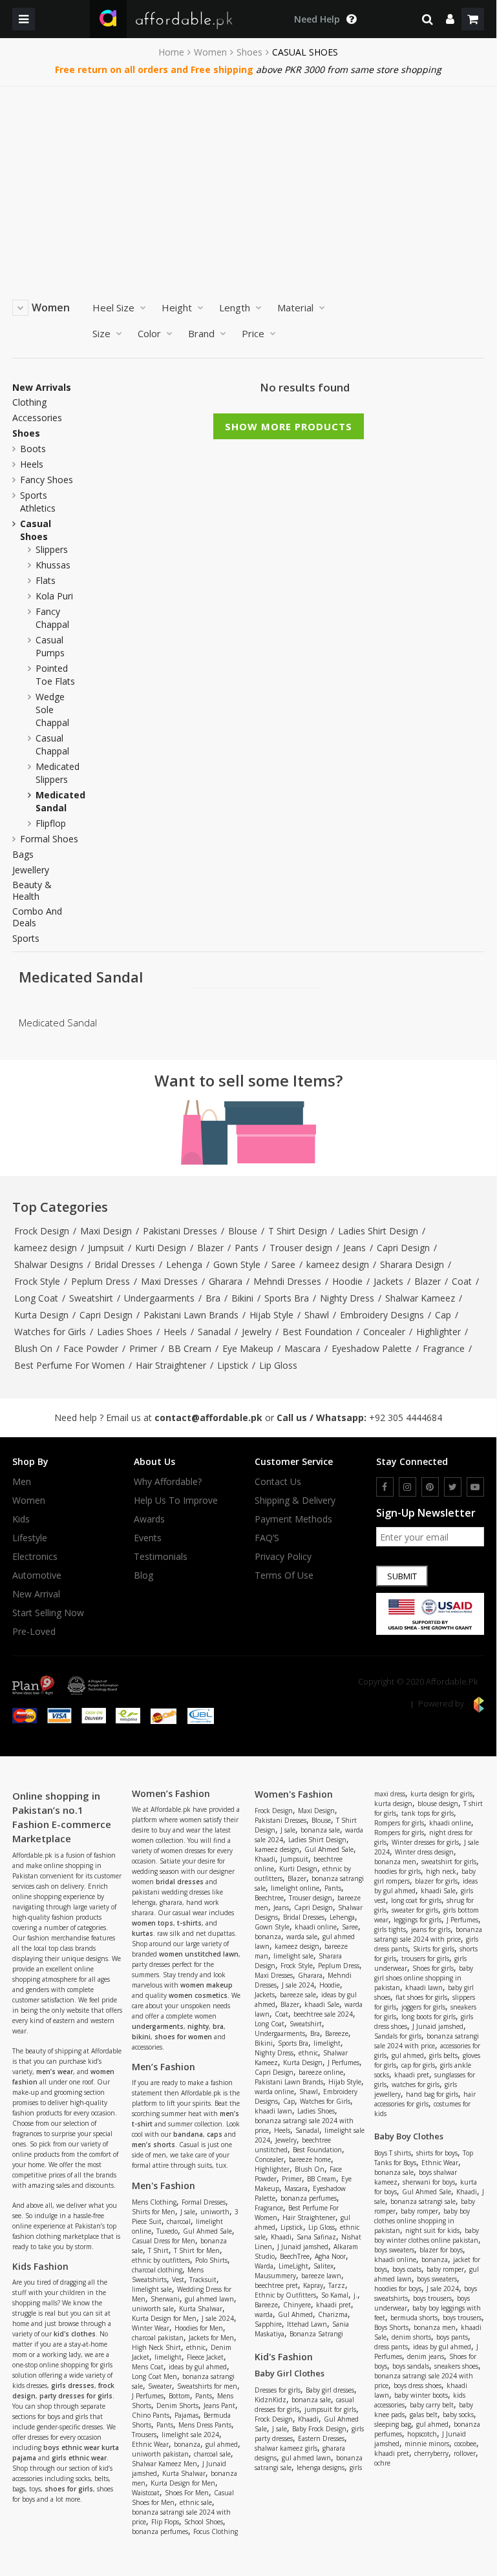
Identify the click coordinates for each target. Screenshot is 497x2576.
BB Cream (190, 1348)
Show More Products (289, 426)
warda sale (302, 1937)
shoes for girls (69, 2489)
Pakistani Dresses (180, 1231)
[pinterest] (430, 1487)
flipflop (51, 823)
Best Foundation (317, 1332)
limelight (168, 2357)
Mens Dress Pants (205, 2425)
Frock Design (42, 1231)
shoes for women (183, 2037)
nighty (198, 2026)
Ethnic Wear (150, 2444)
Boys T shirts (393, 2153)
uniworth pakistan (160, 2454)
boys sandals (411, 2366)
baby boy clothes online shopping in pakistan (422, 2221)
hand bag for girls (432, 2094)
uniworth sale (153, 2309)
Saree (283, 1264)
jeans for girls (431, 1929)
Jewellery (31, 870)
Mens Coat (148, 2367)
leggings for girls (418, 1920)
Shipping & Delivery (295, 1501)
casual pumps (50, 646)
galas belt (424, 2415)
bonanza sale (320, 1830)
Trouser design (301, 1248)
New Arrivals (42, 388)
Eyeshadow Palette (372, 1348)
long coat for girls (416, 1900)
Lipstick (233, 1365)
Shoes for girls (433, 1968)
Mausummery (275, 2276)
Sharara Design (412, 1264)
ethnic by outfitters (161, 2260)
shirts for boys (437, 2153)
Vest (178, 2280)
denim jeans (426, 2356)
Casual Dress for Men (164, 2241)
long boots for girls (428, 2017)
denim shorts (411, 2337)
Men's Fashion (164, 2186)
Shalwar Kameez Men (164, 2464)
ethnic (196, 2347)
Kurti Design (161, 1248)
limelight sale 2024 (190, 2435)
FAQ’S (267, 1538)
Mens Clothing (154, 2202)
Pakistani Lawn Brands (191, 1315)
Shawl (317, 1315)
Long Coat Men (154, 2376)
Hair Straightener (171, 1365)
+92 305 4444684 (406, 1418)
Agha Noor (330, 2256)
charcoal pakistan (158, 2338)
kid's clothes (75, 2334)
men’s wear (55, 2072)
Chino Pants (151, 2415)
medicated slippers (58, 773)
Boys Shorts (391, 2327)
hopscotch (422, 2434)
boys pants (452, 2337)
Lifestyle (30, 1538)
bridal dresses (180, 1882)
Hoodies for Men (199, 2328)
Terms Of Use (284, 1575)
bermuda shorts (414, 2318)
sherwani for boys (429, 2182)
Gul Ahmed (295, 2314)
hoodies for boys (398, 2289)
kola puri (54, 596)
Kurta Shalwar (201, 2309)
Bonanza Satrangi (316, 2334)
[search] (428, 19)
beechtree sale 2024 (323, 2014)
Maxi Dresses (169, 1281)
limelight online (295, 1888)
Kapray (313, 2285)
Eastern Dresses (321, 2438)
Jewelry (257, 1332)
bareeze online (321, 2072)
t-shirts (189, 1923)
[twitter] (453, 1487)
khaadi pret (333, 2305)
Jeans (354, 1248)
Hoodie (347, 1281)
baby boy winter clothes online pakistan (427, 2235)
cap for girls (418, 2065)
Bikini (242, 1298)
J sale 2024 (218, 2318)
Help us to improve (176, 1501)
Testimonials (161, 1557)
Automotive (37, 1575)
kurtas (143, 1933)
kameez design (46, 1248)
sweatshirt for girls (449, 1862)
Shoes (249, 52)
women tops (153, 1923)
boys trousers (432, 2298)
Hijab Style (271, 1315)
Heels (32, 464)
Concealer (384, 1332)
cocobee (465, 2444)
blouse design (438, 1803)
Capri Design (403, 1248)
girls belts (443, 2055)
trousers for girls (425, 1958)
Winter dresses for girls (425, 1842)
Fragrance (444, 1348)
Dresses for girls (278, 2390)
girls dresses (73, 2385)
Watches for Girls (50, 1332)
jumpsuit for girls (330, 2409)
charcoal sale (212, 2454)
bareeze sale (298, 1995)
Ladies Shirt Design (378, 1231)
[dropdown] (450, 19)
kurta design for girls (441, 1794)
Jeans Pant (219, 2405)
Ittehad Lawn (307, 2324)
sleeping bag (393, 2424)
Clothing (29, 402)
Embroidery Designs (382, 1315)
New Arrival (36, 1594)
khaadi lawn (273, 2111)
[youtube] (475, 1487)
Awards (149, 1519)
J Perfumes (148, 2396)
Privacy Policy (283, 1557)
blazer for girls (436, 1881)
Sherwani (165, 2299)
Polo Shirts (211, 2260)
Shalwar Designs (49, 1264)
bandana (188, 2134)
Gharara (226, 1281)
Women (210, 52)
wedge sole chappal (52, 710)
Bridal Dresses (125, 1264)
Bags (23, 855)
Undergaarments (159, 1298)
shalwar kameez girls (286, 2448)
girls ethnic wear (79, 2458)
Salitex (323, 2266)
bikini (141, 2037)
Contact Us (278, 1482)
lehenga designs (321, 2467)
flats (46, 580)
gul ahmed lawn (209, 2299)
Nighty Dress (347, 1298)
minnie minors (427, 2444)
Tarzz (337, 2285)
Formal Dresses (204, 2202)
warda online (274, 2092)
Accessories (37, 418)
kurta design (393, 1803)
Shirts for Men (153, 2212)
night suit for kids (432, 2230)
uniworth (215, 2212)
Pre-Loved (34, 1632)
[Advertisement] (248, 183)
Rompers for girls (399, 1823)
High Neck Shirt (156, 2347)
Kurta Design (41, 1315)
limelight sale (152, 2289)
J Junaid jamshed (303, 2247)
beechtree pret (276, 2285)
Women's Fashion (294, 1794)
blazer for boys (441, 2250)
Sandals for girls (398, 2036)
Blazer (210, 1248)
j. (355, 2295)
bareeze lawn (321, 2276)
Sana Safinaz (316, 2237)
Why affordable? (168, 1482)
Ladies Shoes (125, 1332)
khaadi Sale (322, 2004)
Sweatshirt (91, 1298)
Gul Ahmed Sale (207, 2231)
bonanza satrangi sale (423, 2201)
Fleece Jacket (205, 2357)
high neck (441, 1871)
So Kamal (335, 2295)
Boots (33, 449)
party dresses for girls (76, 2396)
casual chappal (52, 744)
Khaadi (265, 1859)
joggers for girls (423, 2007)
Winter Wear (151, 2328)
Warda (264, 2266)
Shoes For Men (187, 2493)
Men (22, 1482)
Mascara (302, 1348)
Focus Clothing (216, 2531)
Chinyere (297, 2305)
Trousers (144, 2435)
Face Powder (91, 1348)
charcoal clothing (157, 2270)
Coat (462, 1281)
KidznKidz (270, 2400)
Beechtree (269, 1898)
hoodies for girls (397, 1871)
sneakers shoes (456, 2366)
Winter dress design (424, 1852)
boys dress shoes (418, 2385)
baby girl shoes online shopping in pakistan (424, 1978)
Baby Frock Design (319, 2429)
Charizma (333, 2314)
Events (148, 1538)
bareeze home (310, 2159)
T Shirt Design (298, 1231)
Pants (247, 1248)
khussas (53, 565)
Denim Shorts (177, 2405)
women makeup (206, 1985)
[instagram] (407, 1487)
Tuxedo (167, 2231)
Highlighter (439, 1332)
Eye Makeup (248, 1348)
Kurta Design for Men (164, 2318)
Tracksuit (203, 2280)
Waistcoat (146, 2493)
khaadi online (316, 1927)
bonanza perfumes (160, 2531)
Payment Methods (293, 1519)
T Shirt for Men (197, 2250)
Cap (443, 1315)
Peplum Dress (100, 1281)
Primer (143, 1348)
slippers (52, 549)
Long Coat (36, 1298)
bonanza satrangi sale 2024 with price (428, 1934)
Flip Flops (165, 2522)
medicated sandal (60, 801)
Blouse (243, 1231)
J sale (188, 2212)
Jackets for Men (211, 2338)
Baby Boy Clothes (409, 2136)
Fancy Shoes (47, 480)
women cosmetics (198, 1995)
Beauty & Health (32, 891)
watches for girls (416, 2084)
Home (171, 52)
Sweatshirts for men (207, 2386)
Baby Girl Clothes (290, 2373)
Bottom (179, 2396)
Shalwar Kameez (420, 1298)
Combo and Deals (37, 917)
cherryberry (431, 2453)
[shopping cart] (473, 19)
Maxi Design (106, 1231)
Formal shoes (49, 839)
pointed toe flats (55, 675)
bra (218, 2026)
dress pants (391, 2347)
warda (264, 2314)
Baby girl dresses (330, 2390)
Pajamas (186, 2415)
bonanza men (395, 1862)
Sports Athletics (38, 502)
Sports (26, 939)
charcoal (179, 2221)
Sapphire (268, 2324)
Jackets (388, 1281)
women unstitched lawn (199, 1954)
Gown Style (237, 1264)
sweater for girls (415, 1910)
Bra (213, 1298)
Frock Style (37, 1281)
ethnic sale (196, 2502)
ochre (382, 2463)
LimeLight (293, 2266)
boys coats (407, 2269)
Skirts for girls (434, 1949)
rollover (465, 2453)
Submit (402, 1576)
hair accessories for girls (425, 2099)
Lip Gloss (278, 1365)
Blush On (33, 1348)
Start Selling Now (48, 1613)
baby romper (419, 2211)
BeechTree (295, 2256)
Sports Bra (287, 1298)
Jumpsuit (106, 1248)
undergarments (158, 2026)
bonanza (187, 2444)
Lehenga (184, 1264)
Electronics (35, 1557)
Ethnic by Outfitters (285, 2295)
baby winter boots (421, 2395)
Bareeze (337, 2033)
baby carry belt (432, 2405)
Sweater (160, 2386)
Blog (143, 1575)
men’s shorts (153, 2145)
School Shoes (204, 2522)
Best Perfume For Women (69, 1365)
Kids (21, 1519)
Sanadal (214, 1332)
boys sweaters (394, 2250)
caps (215, 2134)
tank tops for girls (428, 1813)
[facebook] (385, 1487)
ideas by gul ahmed (198, 2367)
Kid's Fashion (284, 2357)
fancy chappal (52, 618)
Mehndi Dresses (287, 1281)
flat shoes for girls (421, 1997)
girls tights (390, 1929)
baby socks (458, 2415)
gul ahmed (222, 2444)
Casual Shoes (36, 530)
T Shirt (158, 2250)
